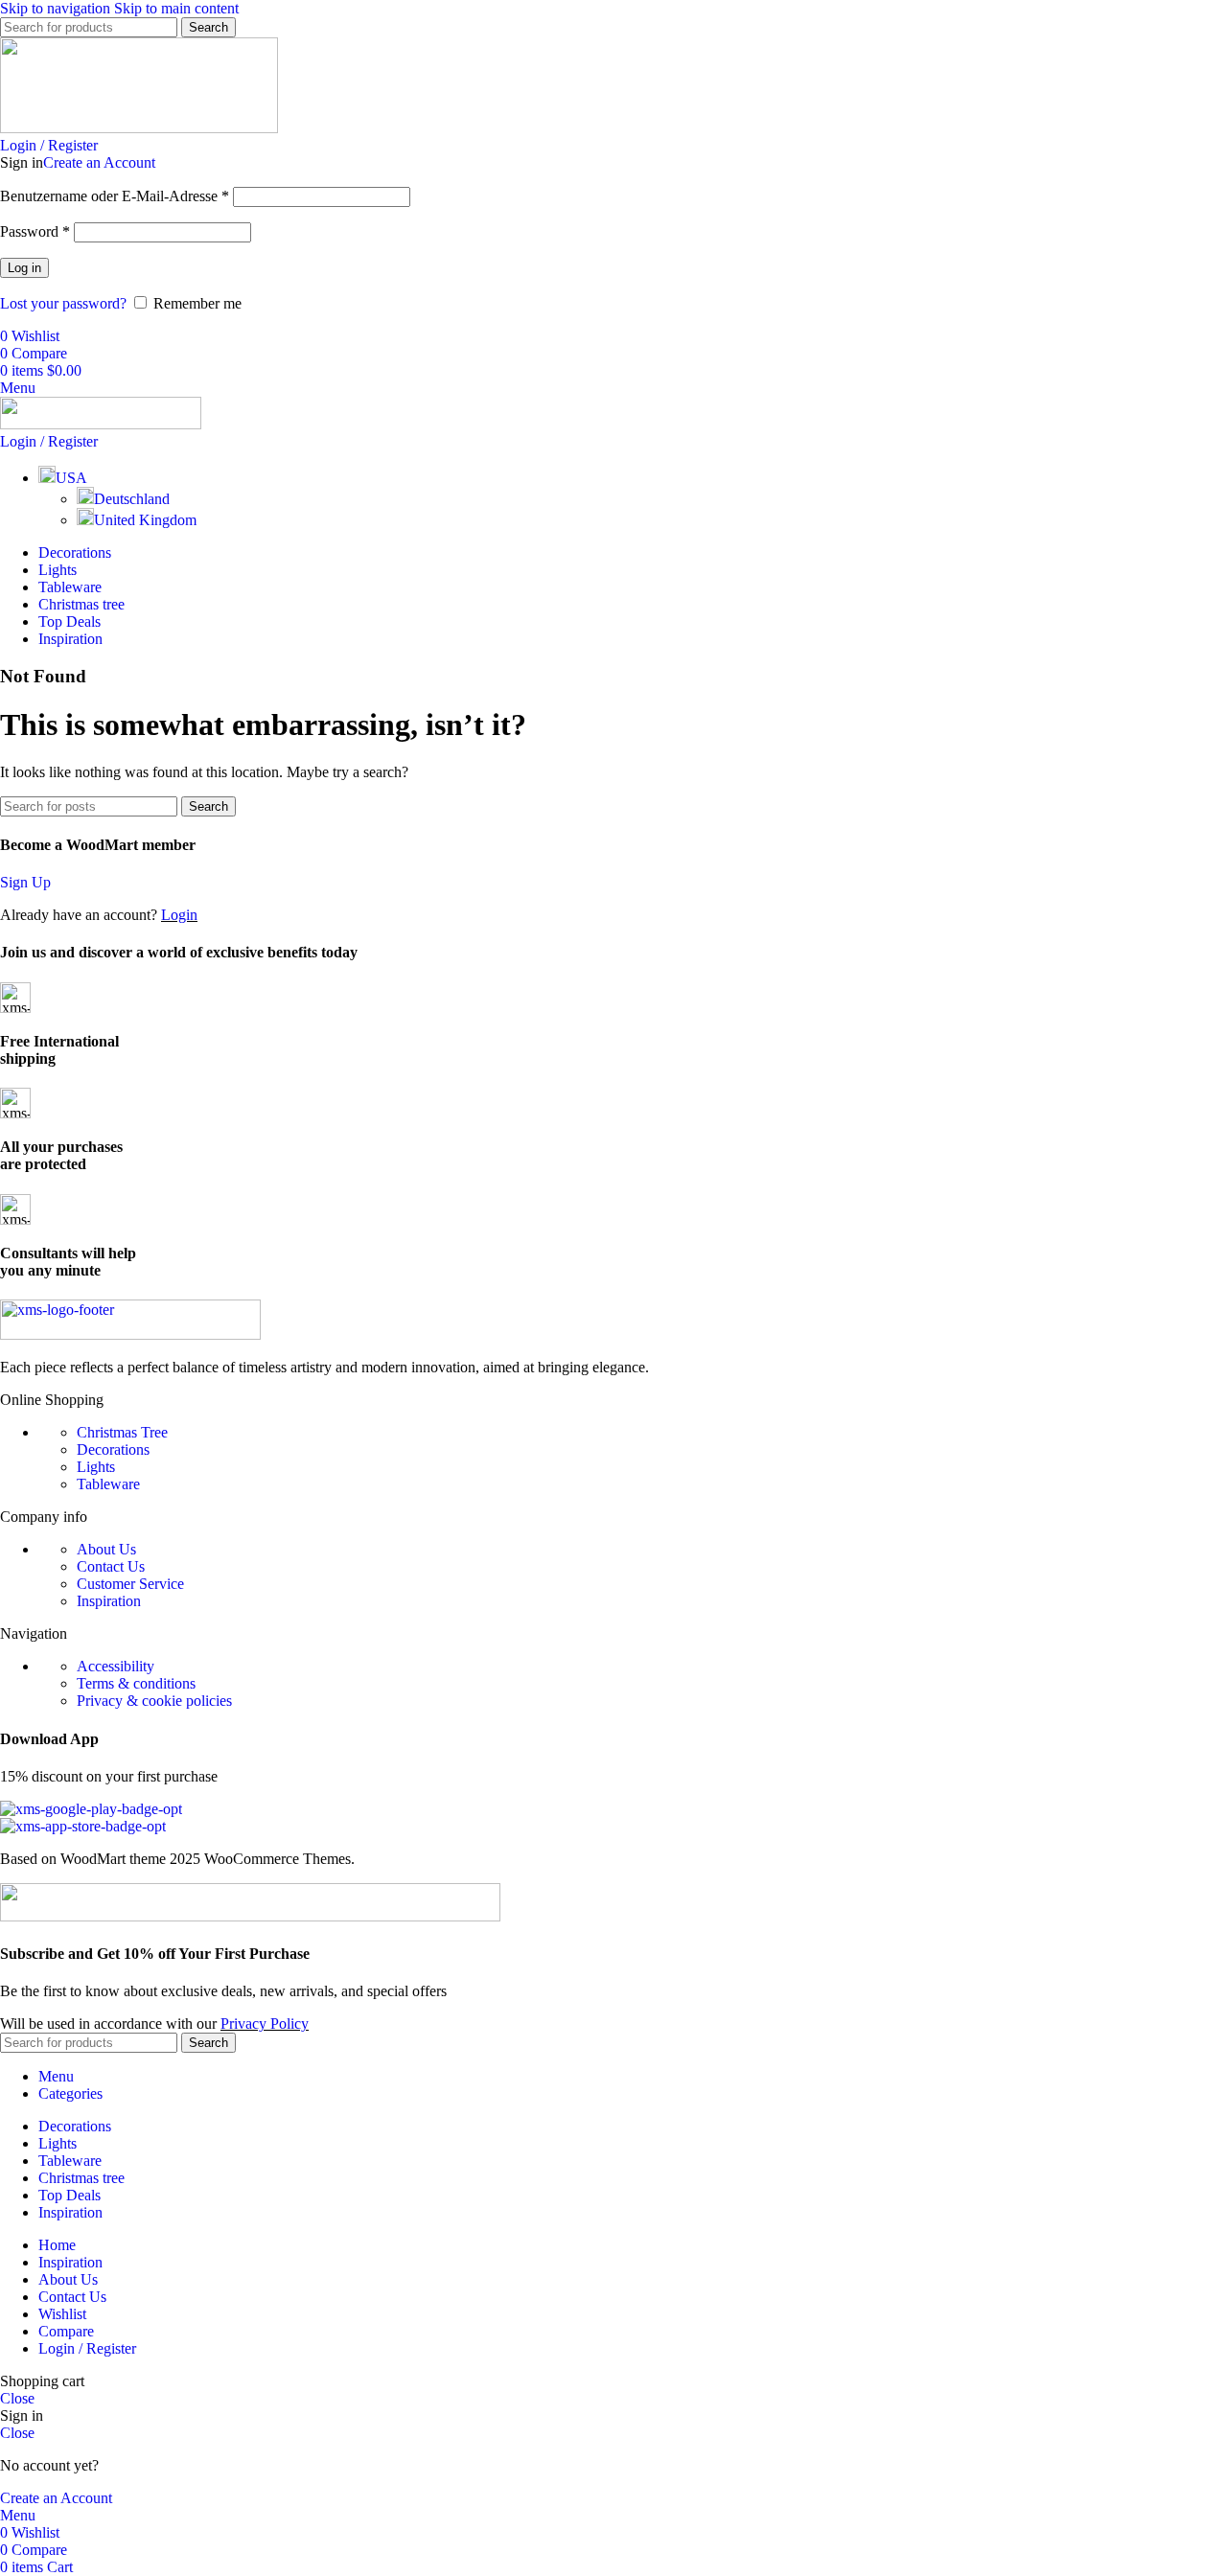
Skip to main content (176, 8)
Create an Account (99, 162)
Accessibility (116, 1666)
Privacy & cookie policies (154, 1701)
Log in (24, 268)
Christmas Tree (122, 1432)
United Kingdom (145, 520)
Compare (66, 2331)
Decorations (113, 1449)
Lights (96, 1467)
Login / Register (87, 2348)
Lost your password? (63, 303)
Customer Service (130, 1584)
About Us (106, 1549)
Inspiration (109, 1601)
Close (17, 2398)
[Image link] (130, 1334)
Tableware (108, 1484)
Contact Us (111, 1566)
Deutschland (132, 499)
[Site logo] (139, 128)
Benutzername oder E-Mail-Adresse (115, 196)
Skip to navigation (57, 8)
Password (35, 231)
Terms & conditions (136, 1683)
